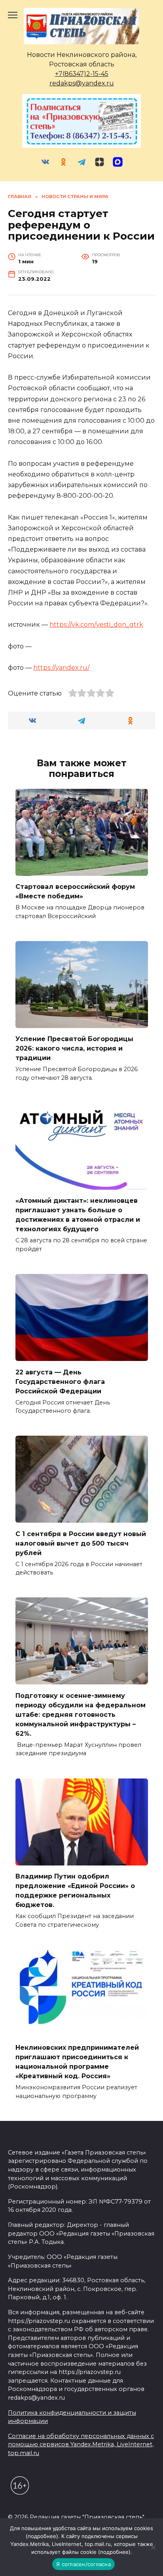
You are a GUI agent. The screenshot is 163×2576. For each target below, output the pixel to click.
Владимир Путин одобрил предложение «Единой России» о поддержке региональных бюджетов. (75, 1891)
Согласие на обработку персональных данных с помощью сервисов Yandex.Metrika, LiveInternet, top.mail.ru (81, 2445)
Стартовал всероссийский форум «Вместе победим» (75, 891)
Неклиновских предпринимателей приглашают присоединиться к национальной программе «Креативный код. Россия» (77, 2062)
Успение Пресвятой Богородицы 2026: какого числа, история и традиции (74, 1048)
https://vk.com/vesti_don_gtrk (96, 625)
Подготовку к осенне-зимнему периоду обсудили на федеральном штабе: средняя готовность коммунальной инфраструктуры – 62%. (81, 1714)
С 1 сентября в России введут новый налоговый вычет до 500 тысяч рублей (81, 1543)
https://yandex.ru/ (61, 668)
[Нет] (153, 2547)
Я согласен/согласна (83, 2564)
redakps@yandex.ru (82, 83)
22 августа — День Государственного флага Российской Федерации (60, 1381)
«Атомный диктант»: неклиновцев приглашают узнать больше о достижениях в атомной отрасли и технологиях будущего (78, 1215)
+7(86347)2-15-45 (82, 74)
